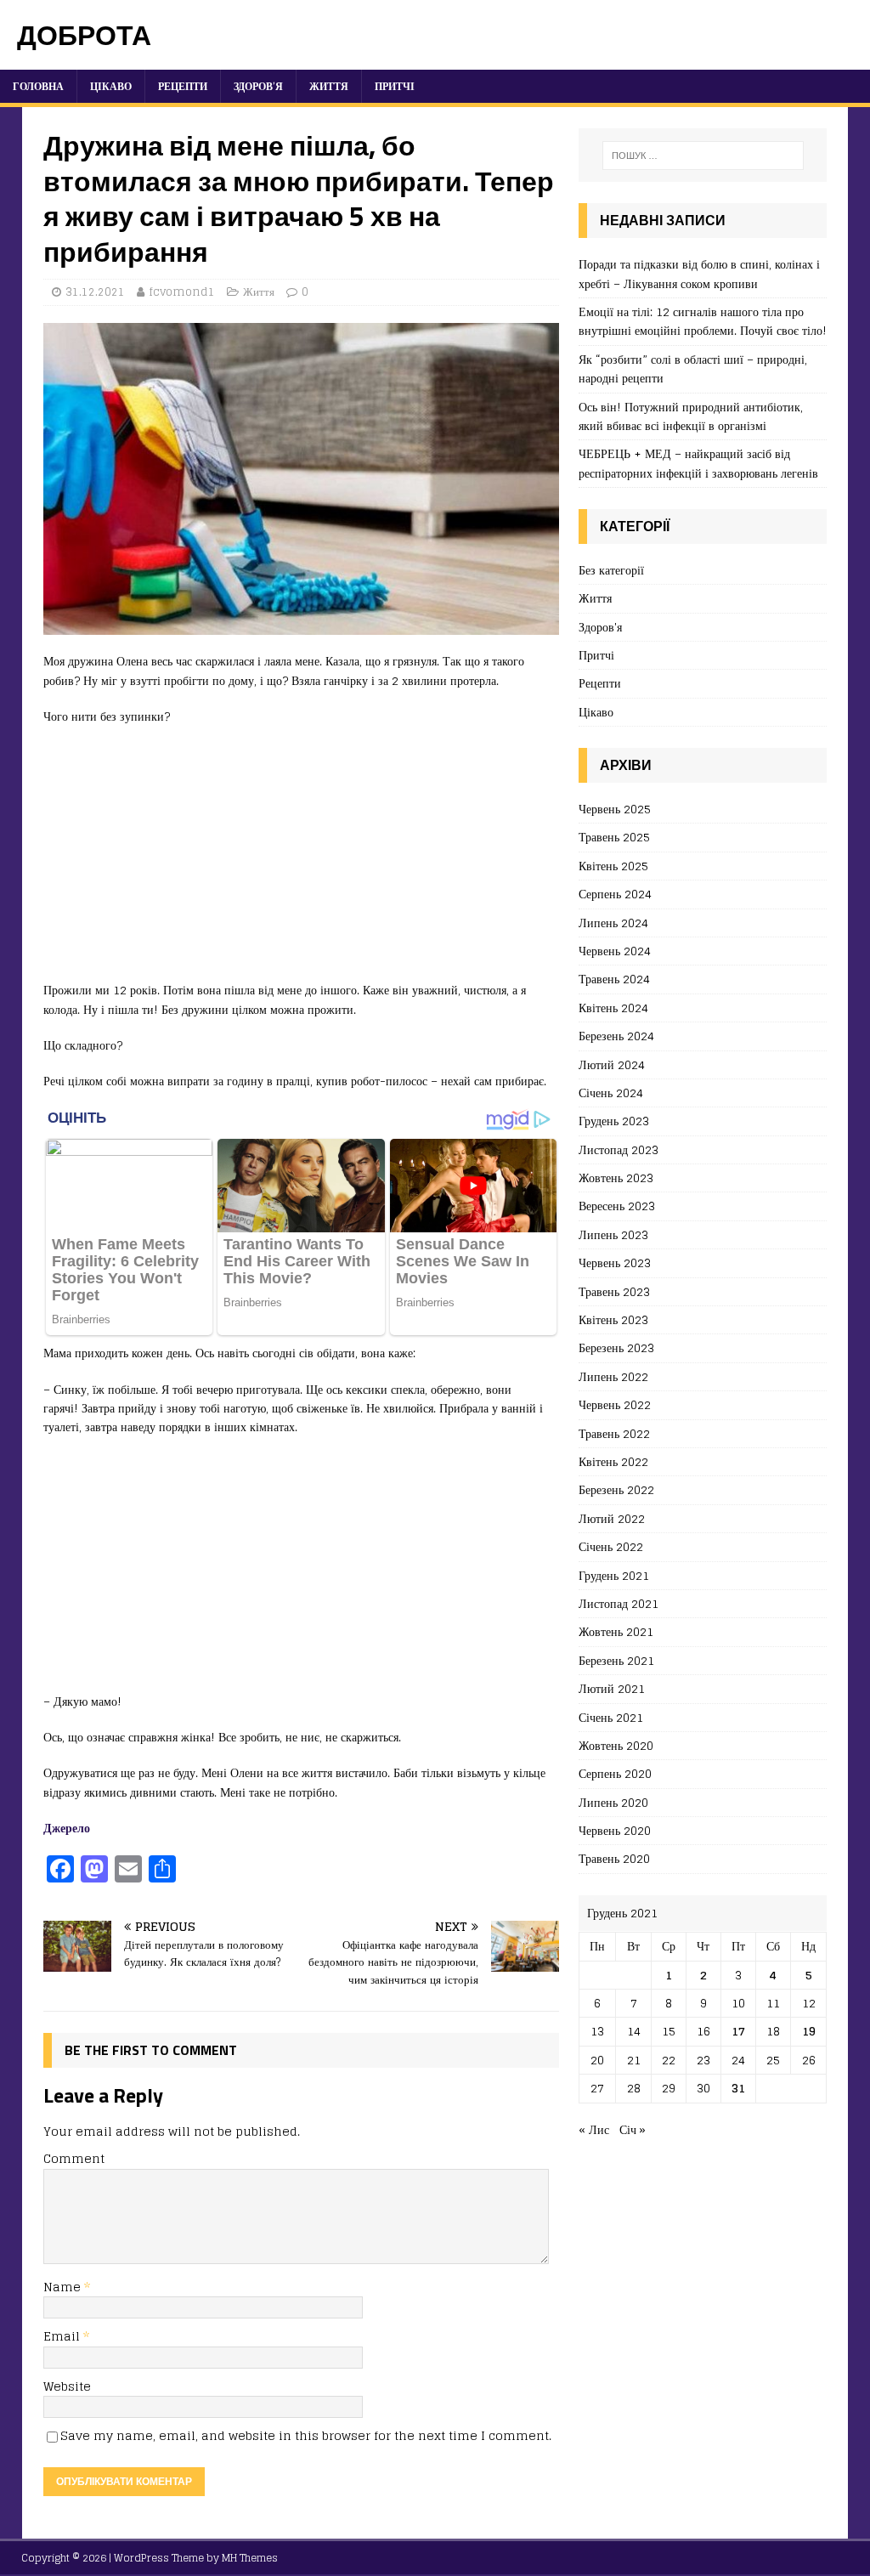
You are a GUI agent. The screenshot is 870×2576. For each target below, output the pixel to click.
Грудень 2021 (614, 1575)
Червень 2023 (615, 1263)
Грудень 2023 (614, 1121)
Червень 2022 (615, 1404)
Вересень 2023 (617, 1206)
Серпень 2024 (615, 894)
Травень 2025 (614, 837)
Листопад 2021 (619, 1603)
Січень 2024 (611, 1093)
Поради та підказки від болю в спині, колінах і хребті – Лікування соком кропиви (699, 273)
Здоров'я (600, 627)
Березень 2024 (616, 1036)
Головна (38, 86)
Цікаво (111, 86)
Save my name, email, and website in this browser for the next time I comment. (306, 2435)
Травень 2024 (614, 979)
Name (64, 2287)
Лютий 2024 (612, 1064)
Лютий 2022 (612, 1518)
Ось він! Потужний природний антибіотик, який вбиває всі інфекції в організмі (691, 416)
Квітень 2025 (613, 866)
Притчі (395, 86)
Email (63, 2336)
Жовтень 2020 (616, 1745)
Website (67, 2386)
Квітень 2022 (613, 1461)
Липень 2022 (613, 1376)
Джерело (67, 1828)
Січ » (633, 2129)
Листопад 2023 (619, 1149)
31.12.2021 (95, 292)
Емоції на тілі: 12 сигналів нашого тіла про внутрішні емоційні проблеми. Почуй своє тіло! (703, 321)
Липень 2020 (613, 1802)
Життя (329, 86)
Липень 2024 (613, 923)
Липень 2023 (613, 1234)
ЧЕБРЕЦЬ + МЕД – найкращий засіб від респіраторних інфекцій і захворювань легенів (698, 463)
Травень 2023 (614, 1291)
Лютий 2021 (612, 1688)
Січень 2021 (611, 1717)
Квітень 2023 (613, 1319)
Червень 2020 (615, 1830)
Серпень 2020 (615, 1773)
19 (809, 2031)
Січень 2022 (611, 1546)
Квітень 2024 (613, 1008)
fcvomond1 (182, 292)
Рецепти (183, 86)
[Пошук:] (703, 156)
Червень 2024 (615, 951)
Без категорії (611, 571)
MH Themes (250, 2558)
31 (738, 2088)
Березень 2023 (616, 1347)
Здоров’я (258, 86)
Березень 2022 (616, 1489)
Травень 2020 (614, 1858)
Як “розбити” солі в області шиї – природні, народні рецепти (693, 368)
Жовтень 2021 (616, 1631)
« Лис (594, 2129)
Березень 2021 (616, 1660)
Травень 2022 (614, 1433)
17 (738, 2031)
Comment (74, 2158)
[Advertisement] (301, 862)
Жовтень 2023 (616, 1178)
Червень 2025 (615, 810)
